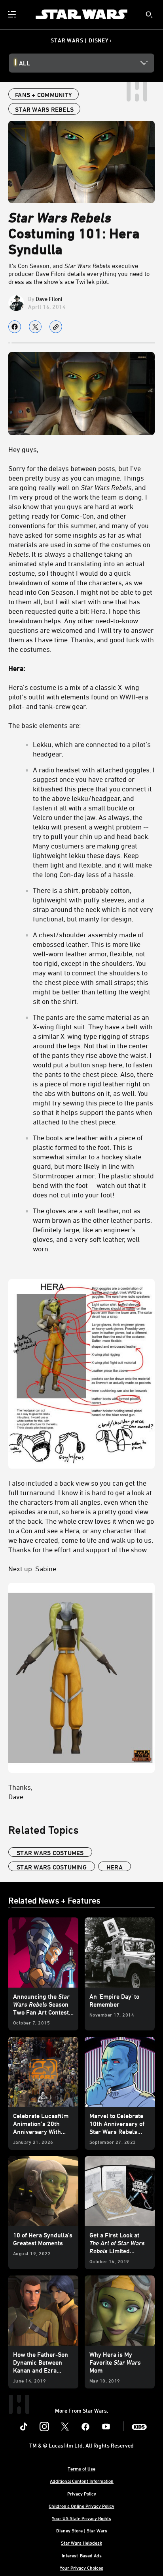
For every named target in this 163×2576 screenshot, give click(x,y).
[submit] (149, 15)
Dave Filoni (49, 299)
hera (115, 1867)
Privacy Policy (82, 2494)
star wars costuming (52, 1867)
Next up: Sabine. (33, 1569)
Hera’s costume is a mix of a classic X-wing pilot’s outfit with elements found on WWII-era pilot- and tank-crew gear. (78, 697)
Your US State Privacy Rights (81, 2518)
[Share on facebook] (15, 327)
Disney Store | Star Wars (82, 2530)
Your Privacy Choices (81, 2568)
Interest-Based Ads (82, 2555)
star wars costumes (50, 1853)
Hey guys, (23, 449)
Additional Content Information (82, 2481)
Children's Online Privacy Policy (81, 2506)
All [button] (25, 63)
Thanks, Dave (20, 1792)
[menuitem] (13, 14)
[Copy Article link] (56, 327)
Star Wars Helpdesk (81, 2543)
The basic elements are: (45, 725)
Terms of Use (81, 2469)
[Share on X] (35, 327)
